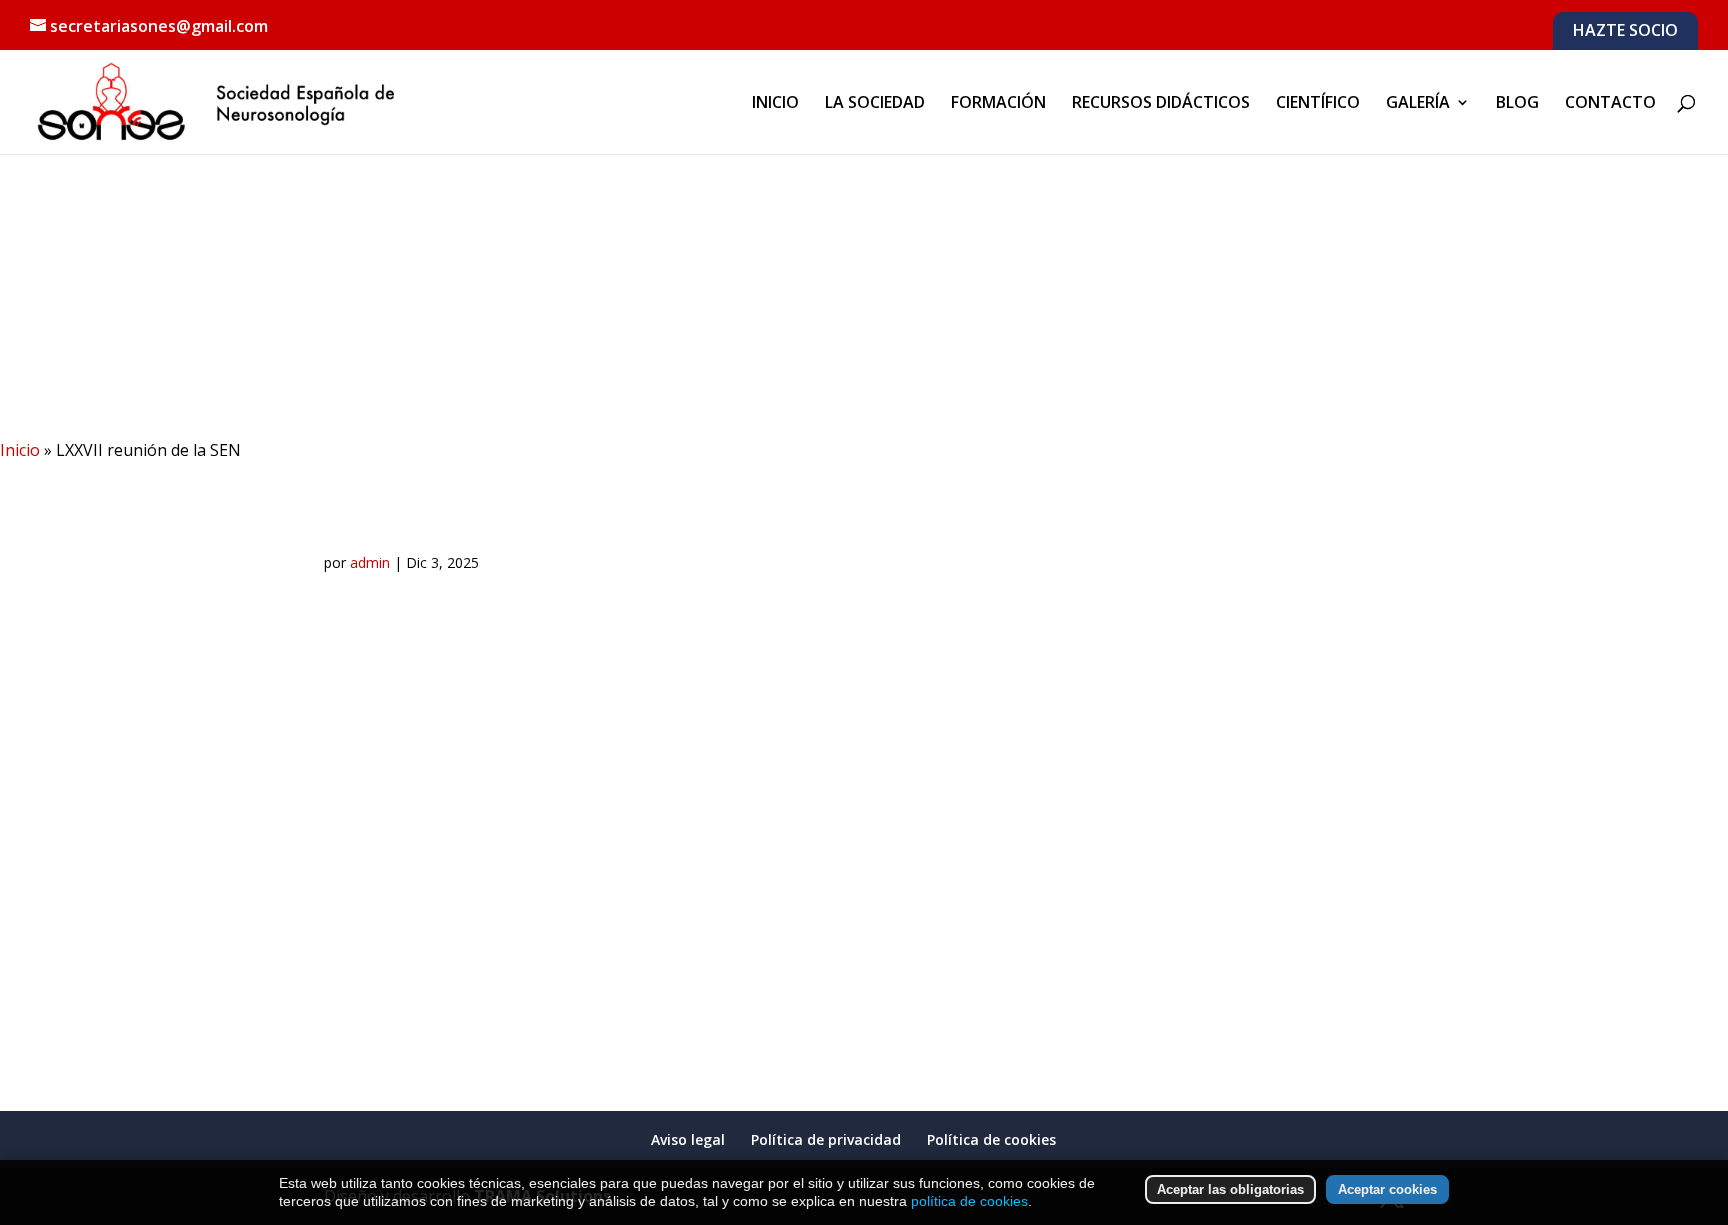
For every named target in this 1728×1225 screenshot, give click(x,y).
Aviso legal (688, 1139)
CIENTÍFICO (1318, 104)
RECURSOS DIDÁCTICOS (1161, 104)
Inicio (20, 450)
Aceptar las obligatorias (1230, 1189)
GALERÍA (1418, 104)
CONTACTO (1610, 104)
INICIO (775, 104)
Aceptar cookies (1387, 1189)
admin (370, 562)
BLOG (1517, 104)
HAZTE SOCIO (1625, 31)
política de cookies (969, 1201)
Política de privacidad (826, 1139)
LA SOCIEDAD (875, 104)
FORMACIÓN (998, 104)
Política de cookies (991, 1139)
